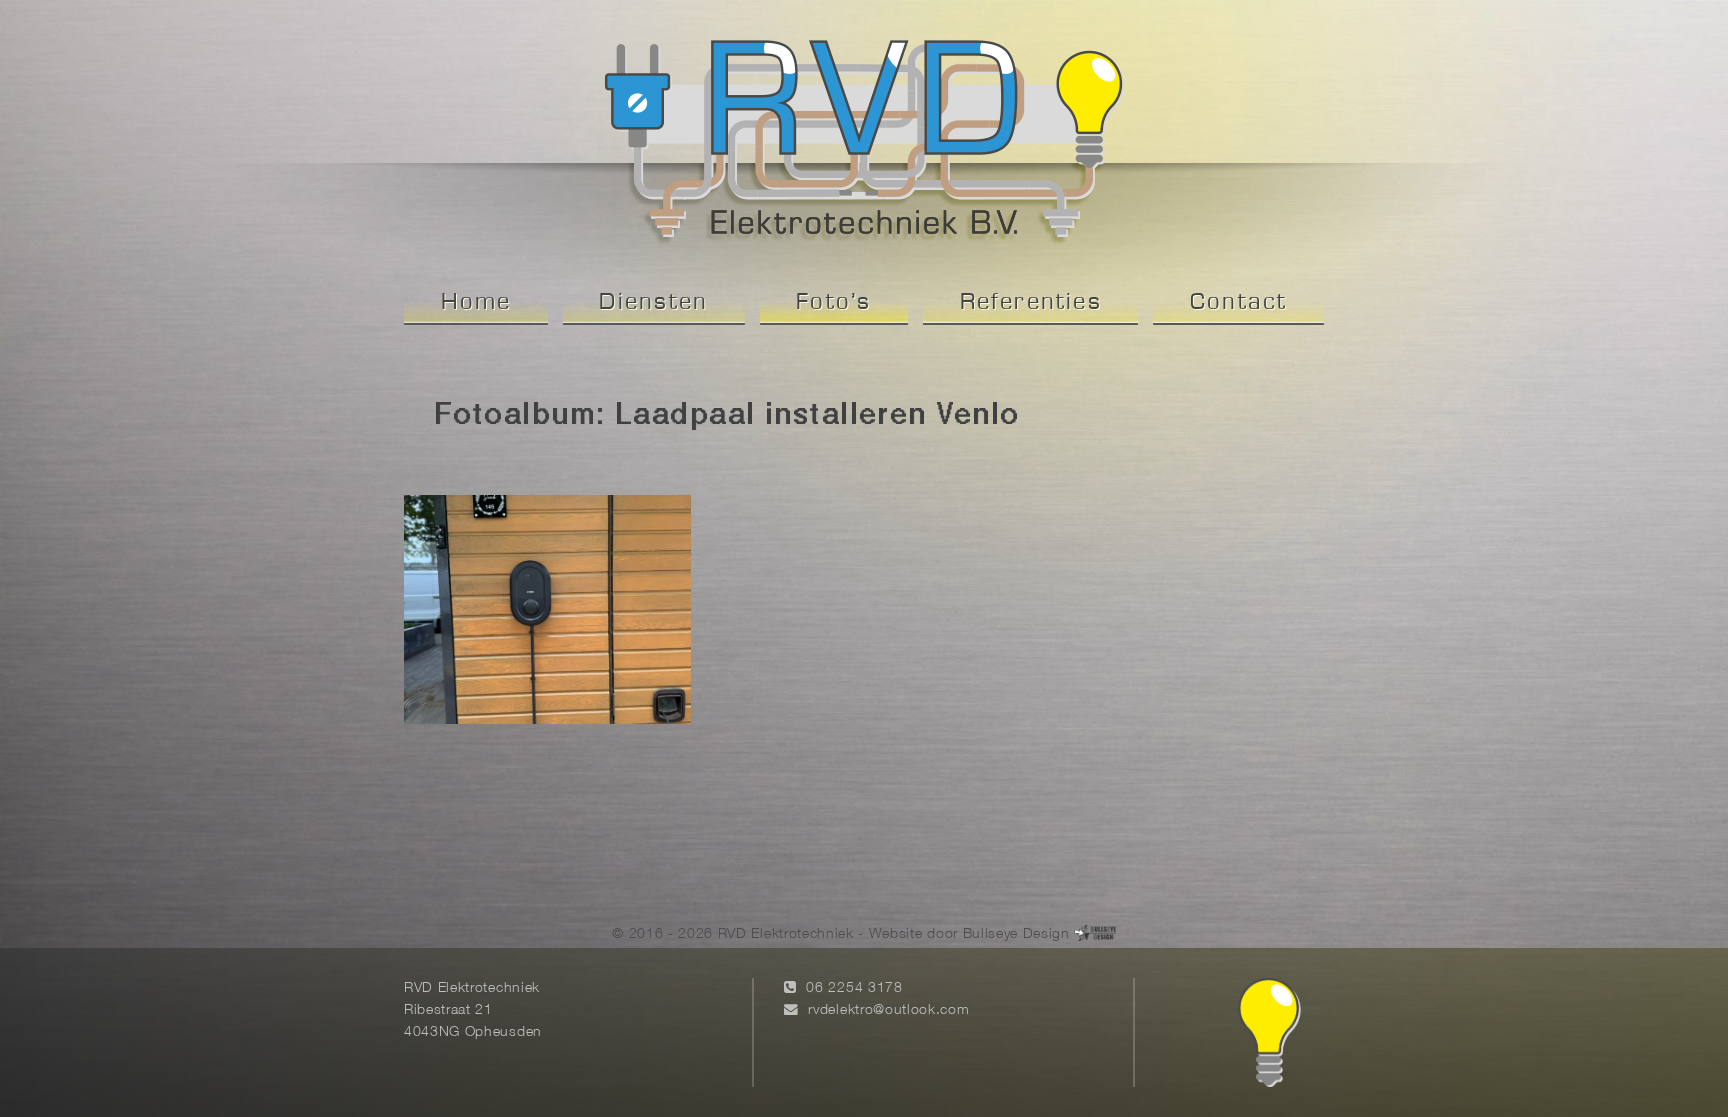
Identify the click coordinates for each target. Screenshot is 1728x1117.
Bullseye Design (1016, 934)
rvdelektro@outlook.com (888, 1010)
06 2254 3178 (854, 988)
